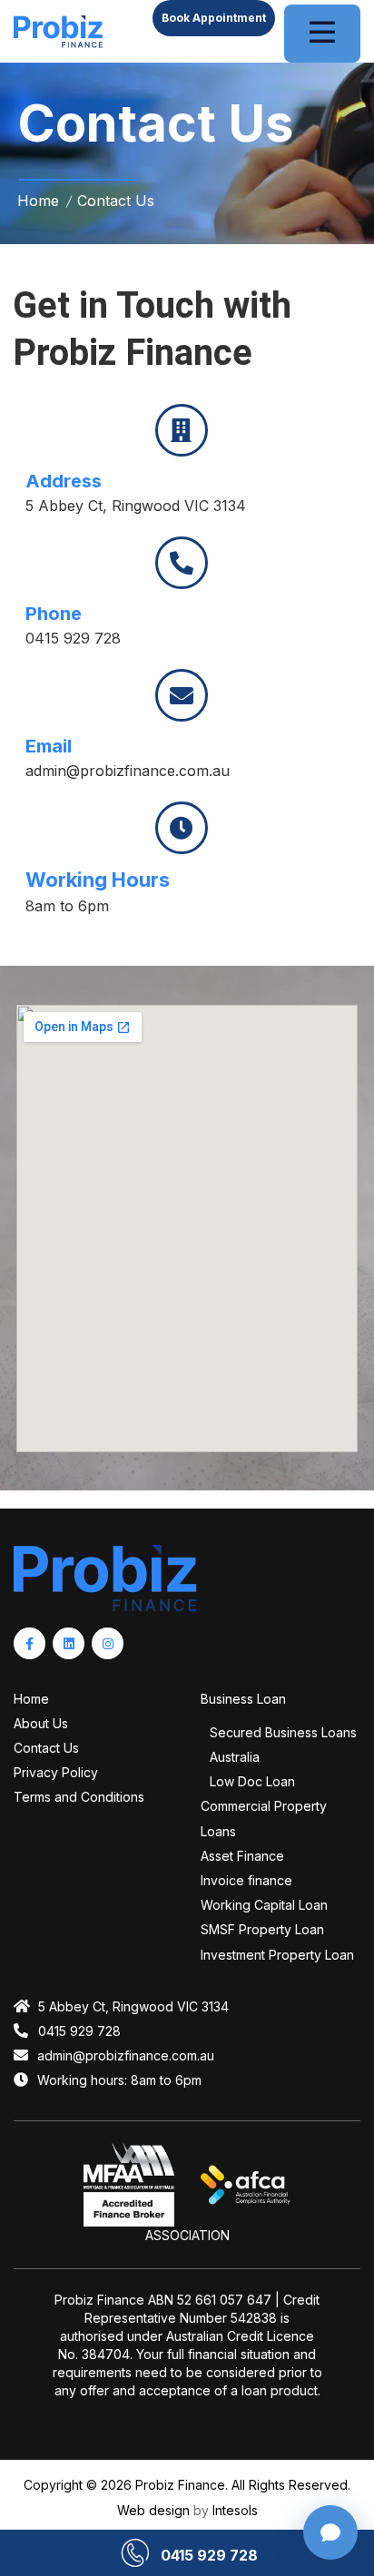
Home (31, 1699)
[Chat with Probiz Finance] (330, 2532)
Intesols (235, 2510)
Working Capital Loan (264, 1905)
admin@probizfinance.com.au (128, 771)
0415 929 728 (73, 638)
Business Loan (243, 1699)
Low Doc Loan (252, 1781)
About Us (41, 1723)
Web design (153, 2510)
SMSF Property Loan (262, 1929)
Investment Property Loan (277, 1955)
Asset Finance (242, 1856)
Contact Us (46, 1748)
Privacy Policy (56, 1772)
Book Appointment (214, 18)
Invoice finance (246, 1880)
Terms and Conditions (79, 1797)
